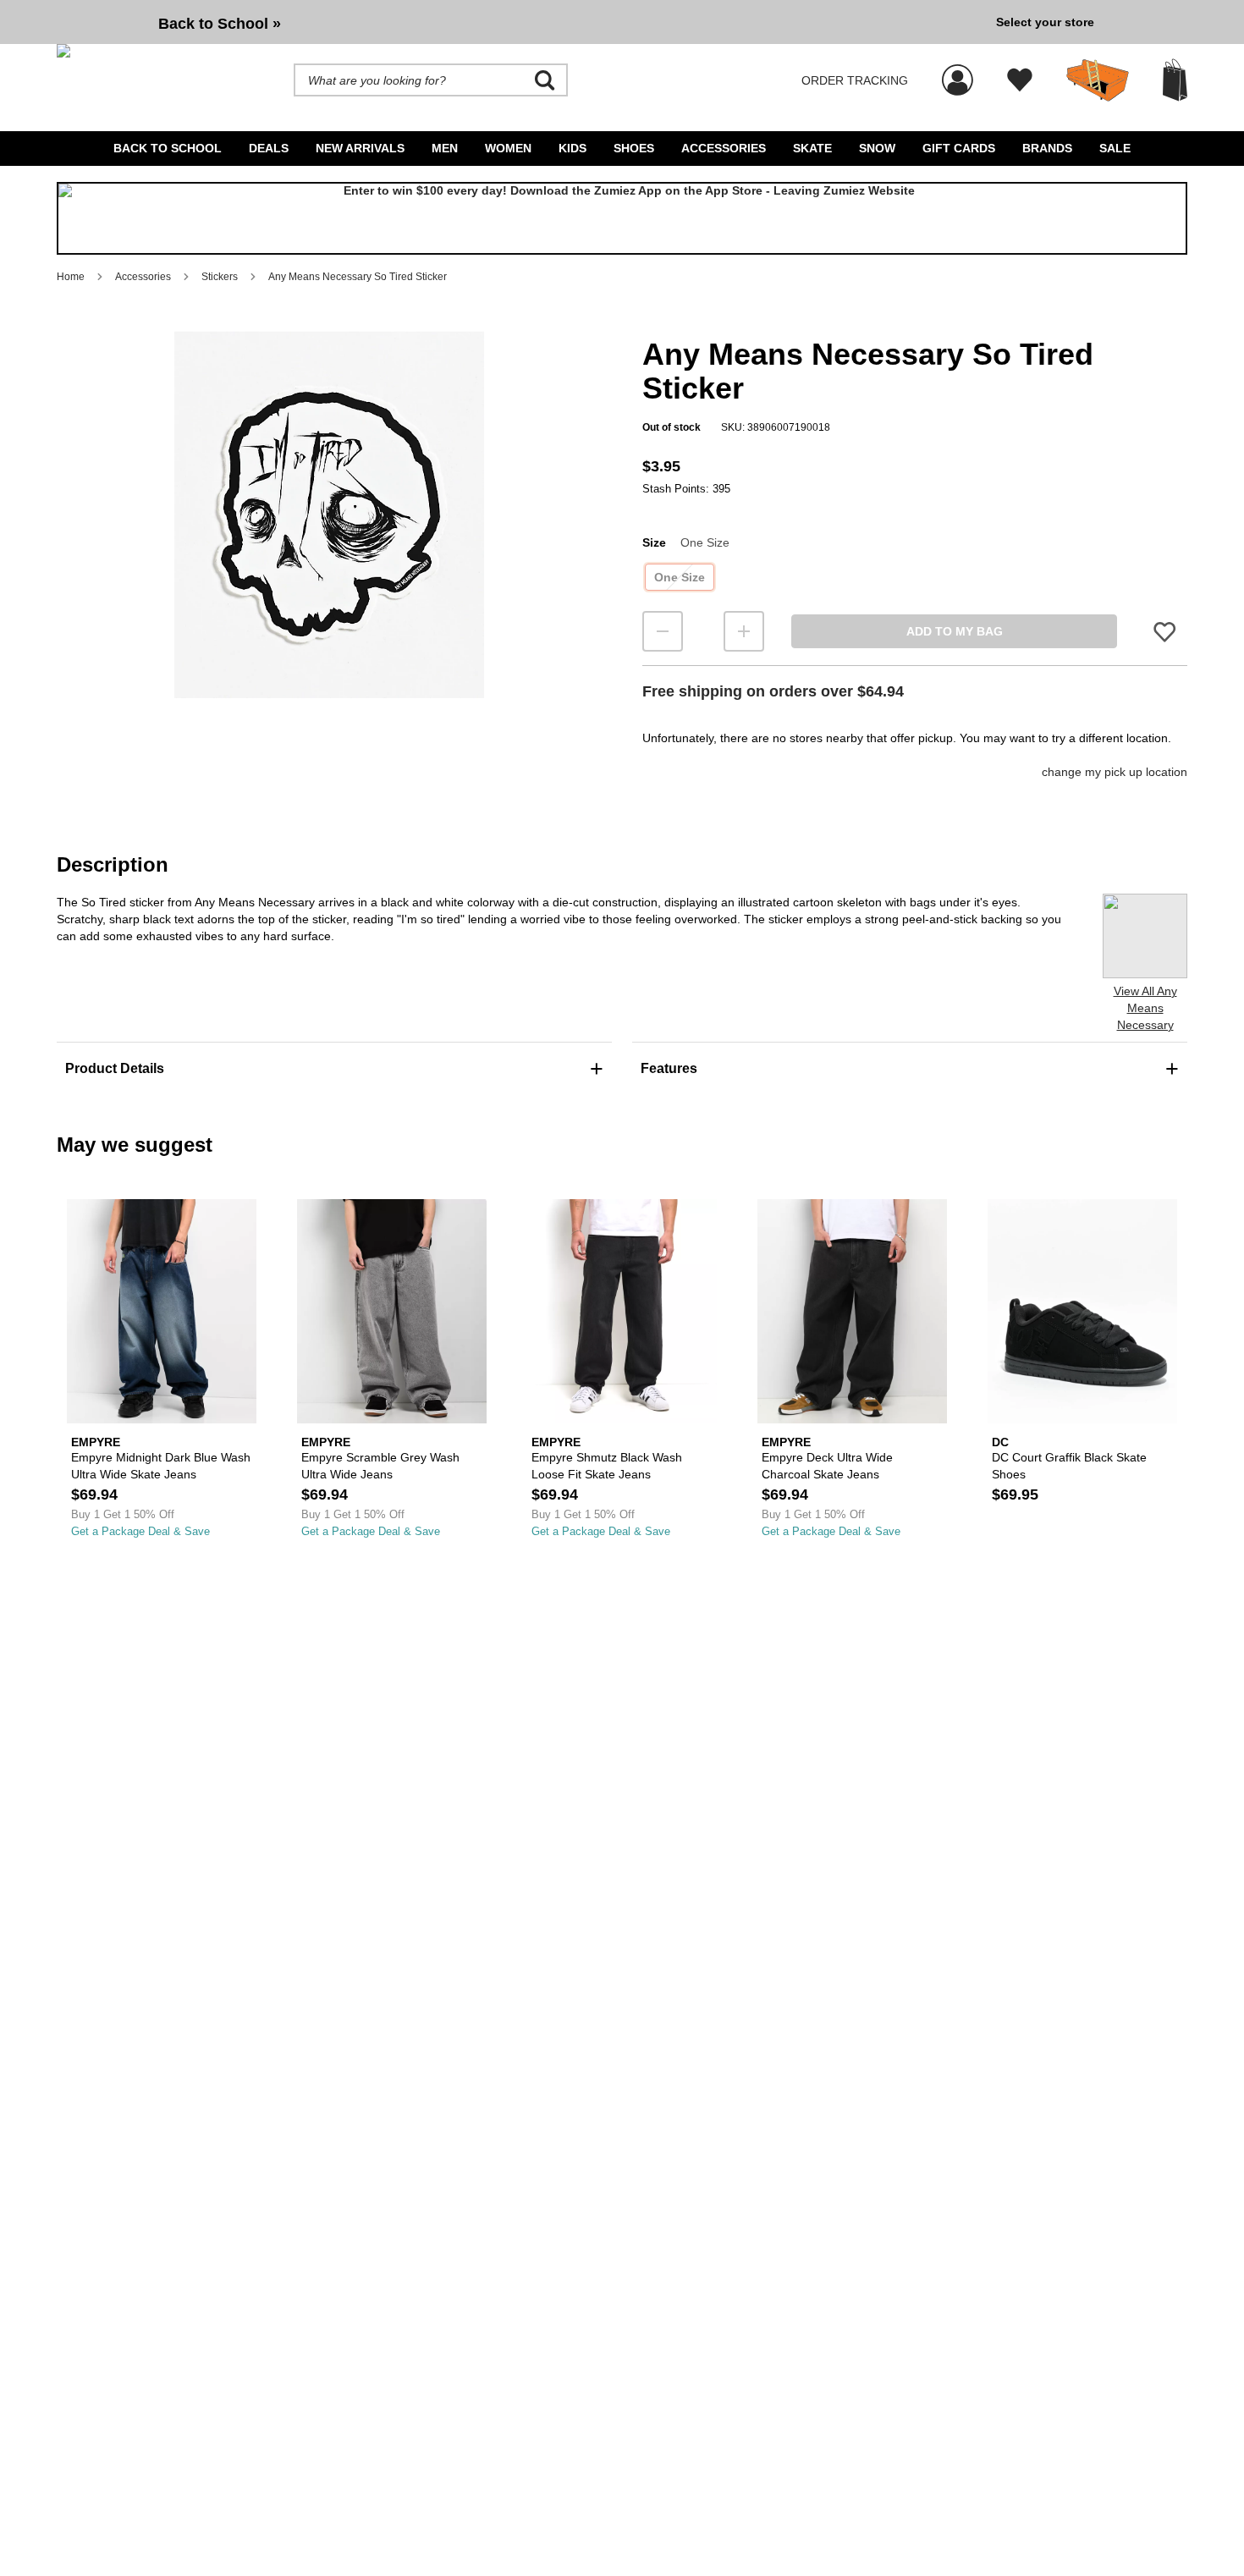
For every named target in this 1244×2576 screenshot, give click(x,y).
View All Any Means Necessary (1145, 1008)
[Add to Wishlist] (1164, 632)
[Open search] (545, 80)
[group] (520, 22)
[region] (329, 542)
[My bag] (1175, 80)
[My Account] (958, 71)
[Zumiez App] (622, 218)
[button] (329, 515)
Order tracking (855, 80)
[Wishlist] (1020, 80)
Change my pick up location (1115, 772)
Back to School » (220, 24)
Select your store (1045, 22)
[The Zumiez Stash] (1098, 80)
